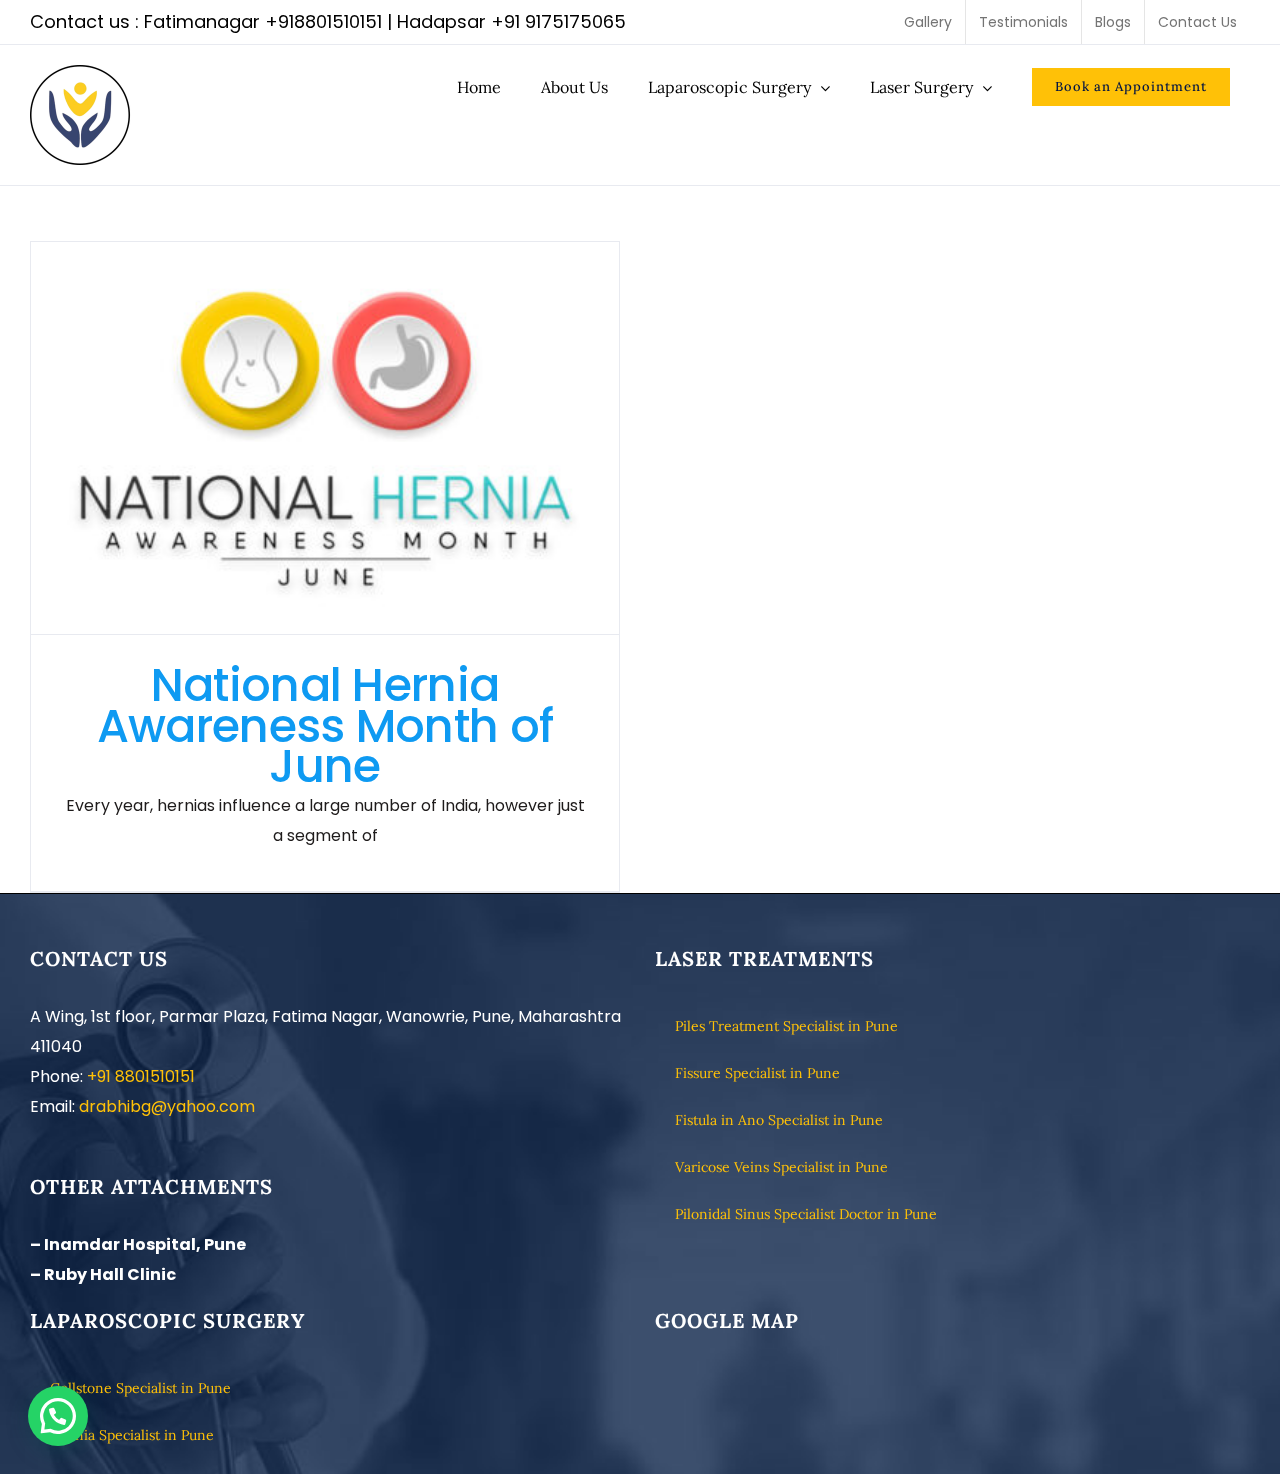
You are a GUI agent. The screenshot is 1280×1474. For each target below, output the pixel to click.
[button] (58, 1416)
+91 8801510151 (141, 1076)
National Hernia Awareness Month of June (325, 438)
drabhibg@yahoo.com (167, 1106)
